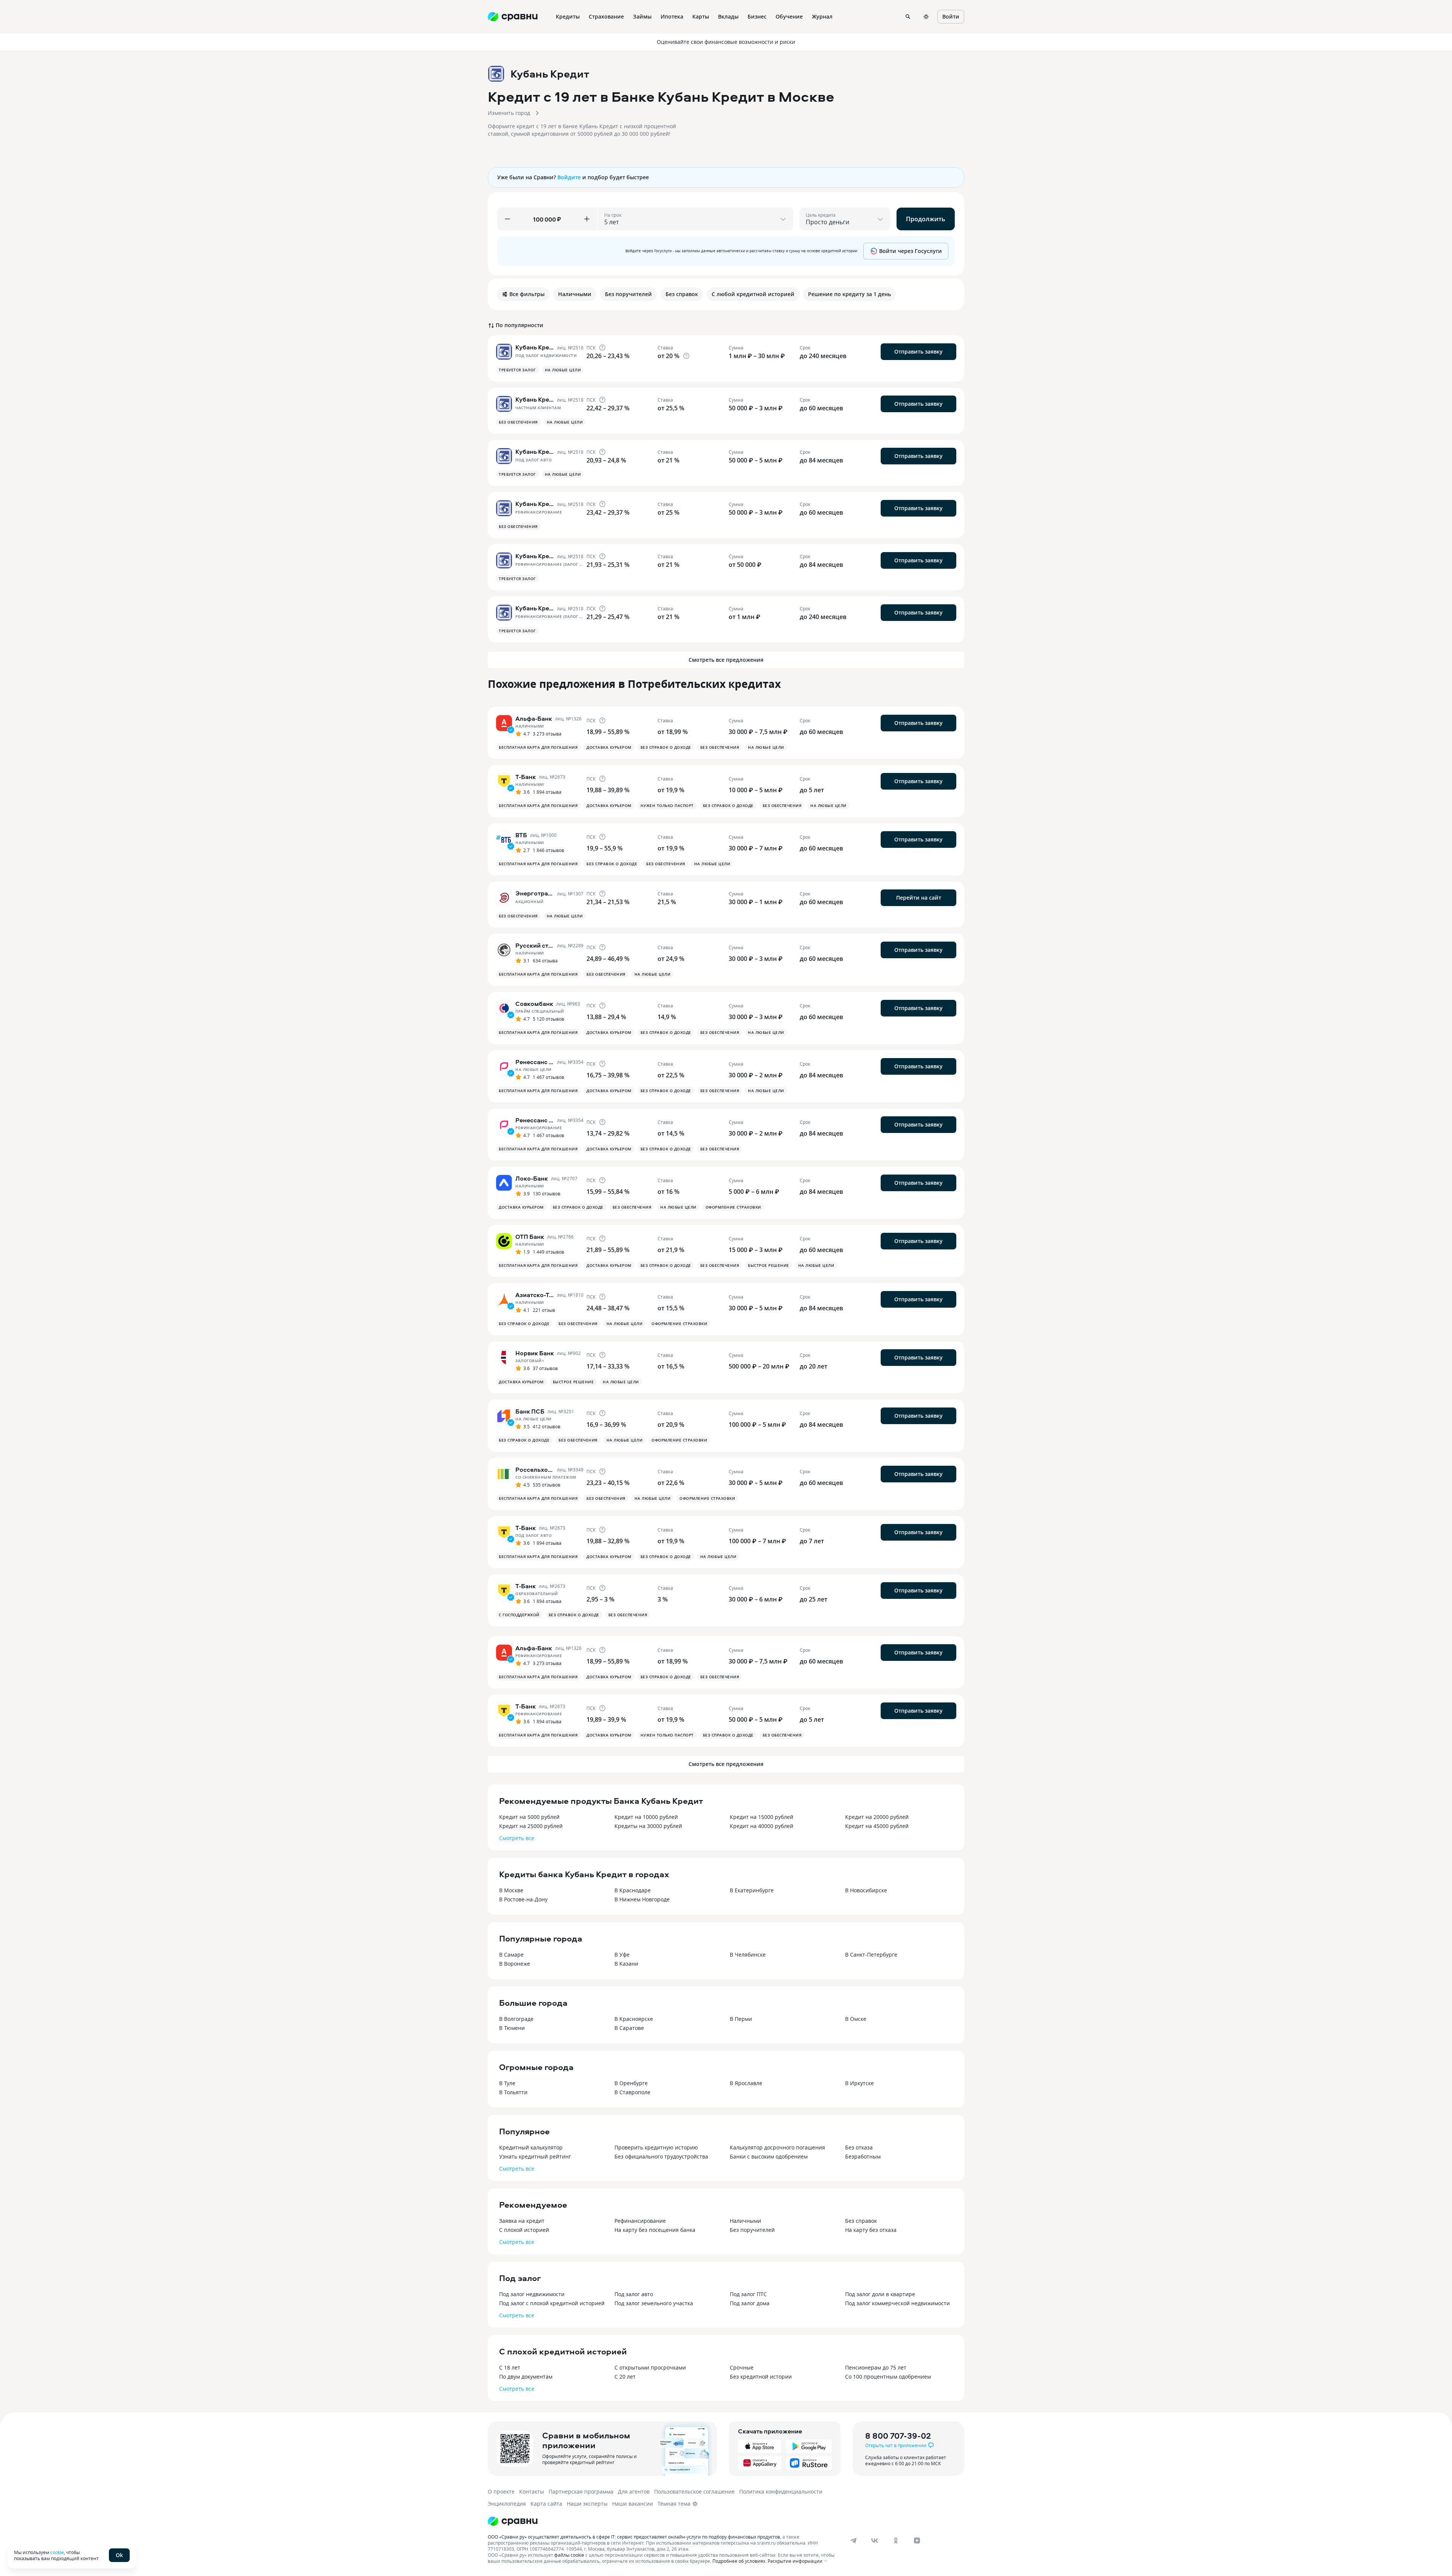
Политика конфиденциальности (781, 2491)
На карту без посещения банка (655, 2230)
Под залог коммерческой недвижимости (897, 2303)
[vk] (875, 2540)
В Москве (511, 1890)
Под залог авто (634, 2294)
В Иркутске (859, 2083)
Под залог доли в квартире (880, 2294)
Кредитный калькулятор (531, 2147)
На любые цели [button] (563, 370)
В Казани (626, 1964)
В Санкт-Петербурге (871, 1955)
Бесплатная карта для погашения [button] (538, 747)
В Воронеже (515, 1964)
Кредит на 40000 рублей (762, 1826)
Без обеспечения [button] (518, 422)
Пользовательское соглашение (694, 2491)
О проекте (501, 2491)
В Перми (741, 2019)
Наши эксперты (587, 2504)
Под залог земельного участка (654, 2303)
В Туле (507, 2083)
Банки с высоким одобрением (769, 2156)
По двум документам (526, 2377)
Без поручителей (752, 2230)
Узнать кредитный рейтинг (535, 2156)
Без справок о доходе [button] (666, 747)
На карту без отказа (871, 2230)
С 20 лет (625, 2377)
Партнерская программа (581, 2491)
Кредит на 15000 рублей (762, 1817)
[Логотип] (513, 2521)
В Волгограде (516, 2019)
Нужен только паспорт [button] (667, 805)
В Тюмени (512, 2028)
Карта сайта (546, 2504)
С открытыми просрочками (650, 2367)
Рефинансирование (640, 2221)
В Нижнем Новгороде (642, 1899)
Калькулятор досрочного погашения (777, 2147)
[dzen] (917, 2540)
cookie (57, 2552)
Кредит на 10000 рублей (646, 1817)
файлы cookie (569, 2555)
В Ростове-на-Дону (523, 1899)
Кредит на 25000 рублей (531, 1826)
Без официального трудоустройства (661, 2156)
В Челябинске (748, 1955)
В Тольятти (513, 2092)
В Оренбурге (631, 2083)
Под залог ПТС (748, 2294)
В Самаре (511, 1955)
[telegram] (853, 2540)
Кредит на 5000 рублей (529, 1817)
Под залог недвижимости (532, 2294)
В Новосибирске (866, 1890)
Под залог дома (750, 2303)
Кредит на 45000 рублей (877, 1826)
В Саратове (629, 2028)
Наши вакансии (633, 2504)
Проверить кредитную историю (656, 2147)
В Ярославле (746, 2083)
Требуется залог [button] (517, 370)
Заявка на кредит (522, 2221)
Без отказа (859, 2147)
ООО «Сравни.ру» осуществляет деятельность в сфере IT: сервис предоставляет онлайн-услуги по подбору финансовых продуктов (634, 2537)
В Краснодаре (633, 1890)
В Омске (856, 2019)
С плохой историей (524, 2230)
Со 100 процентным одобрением (888, 2377)
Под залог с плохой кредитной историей (552, 2303)
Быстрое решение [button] (769, 1265)
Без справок (861, 2221)
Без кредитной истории (761, 2377)
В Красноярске (634, 2019)
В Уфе (622, 1955)
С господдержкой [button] (519, 1615)
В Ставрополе (632, 2092)
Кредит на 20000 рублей (877, 1817)
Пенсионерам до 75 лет (876, 2367)
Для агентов (634, 2491)
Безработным (863, 2156)
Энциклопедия (507, 2504)
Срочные (742, 2367)
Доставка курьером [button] (609, 747)
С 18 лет (510, 2367)
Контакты (532, 2491)
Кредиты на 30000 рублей (648, 1826)
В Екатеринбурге (752, 1890)
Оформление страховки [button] (733, 1207)
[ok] (896, 2540)
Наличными (745, 2221)
